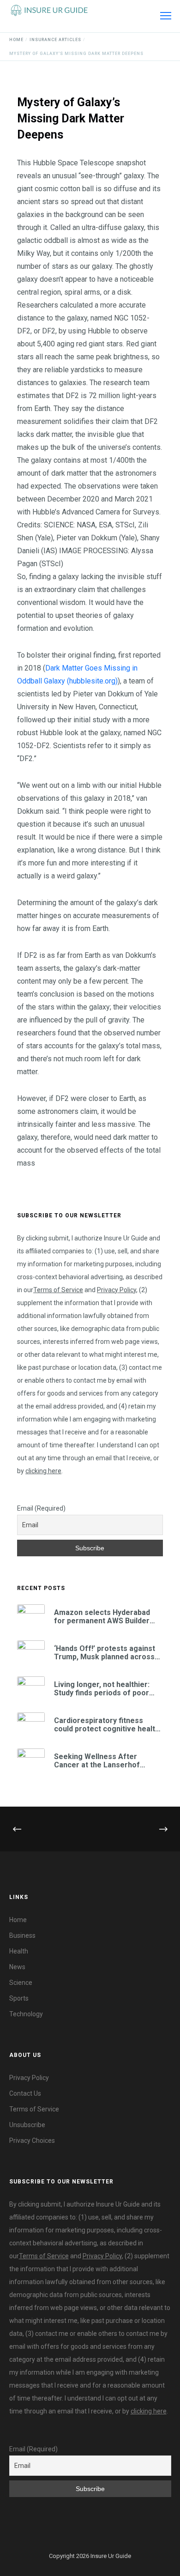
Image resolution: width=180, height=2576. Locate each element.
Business (22, 1935)
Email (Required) (41, 1508)
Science (21, 1983)
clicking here (43, 1471)
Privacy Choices (32, 2141)
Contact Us (25, 2093)
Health (19, 1951)
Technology (26, 2014)
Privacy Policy (117, 1290)
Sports (19, 1998)
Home (18, 1920)
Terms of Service (58, 1290)
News (17, 1967)
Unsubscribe (27, 2125)
